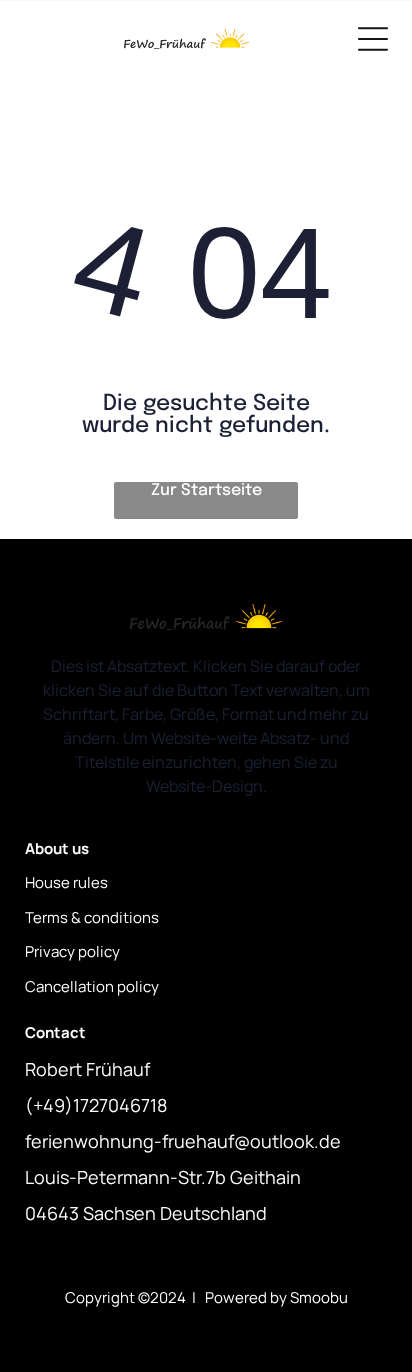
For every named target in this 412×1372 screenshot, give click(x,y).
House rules (66, 882)
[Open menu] (373, 39)
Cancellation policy (92, 986)
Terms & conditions (92, 917)
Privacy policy (72, 951)
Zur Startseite (206, 490)
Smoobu (319, 1297)
